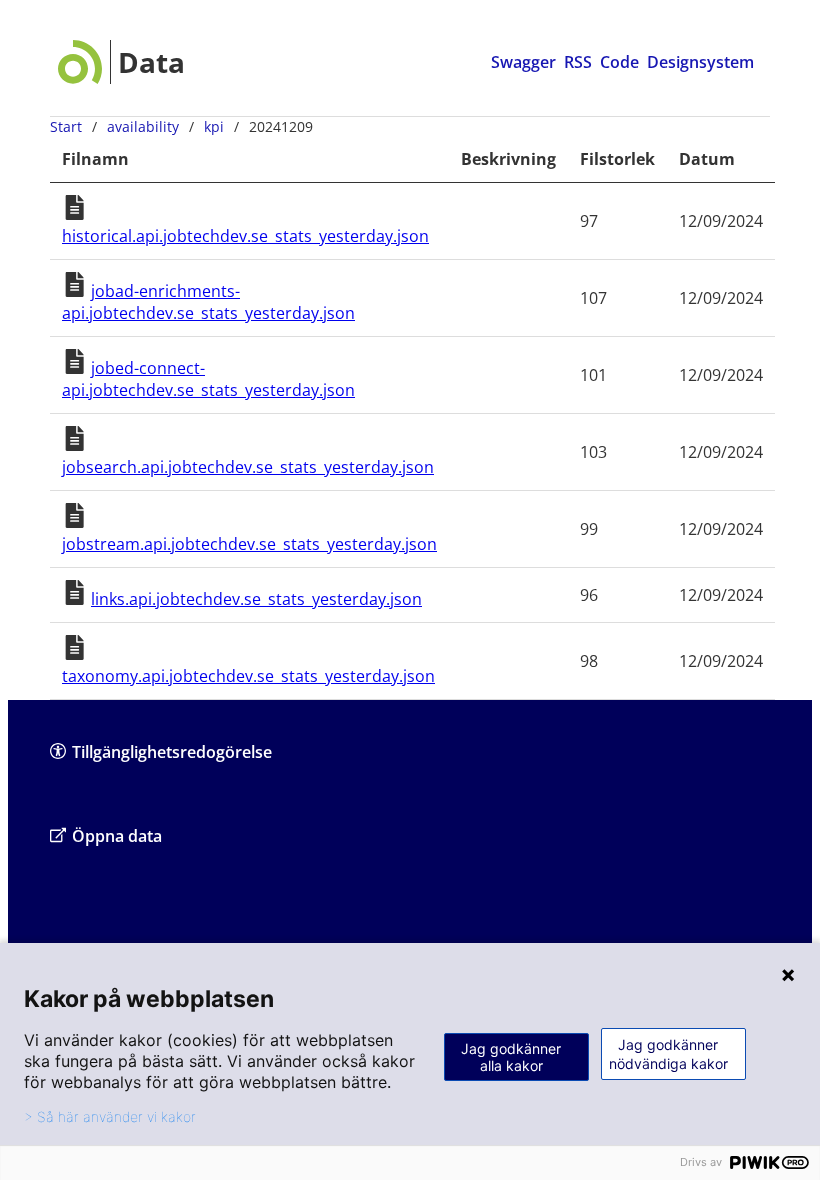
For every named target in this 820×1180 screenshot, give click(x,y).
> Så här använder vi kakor (110, 1117)
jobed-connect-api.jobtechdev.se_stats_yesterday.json (208, 379)
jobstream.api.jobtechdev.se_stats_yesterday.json (249, 544)
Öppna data (117, 836)
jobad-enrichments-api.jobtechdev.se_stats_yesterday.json (208, 302)
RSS (578, 62)
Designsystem (700, 62)
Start (66, 126)
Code (619, 62)
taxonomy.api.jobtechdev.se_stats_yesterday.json (248, 676)
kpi (214, 126)
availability (143, 126)
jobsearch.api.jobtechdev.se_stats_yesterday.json (248, 467)
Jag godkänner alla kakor (511, 1057)
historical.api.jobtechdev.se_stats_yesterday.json (245, 236)
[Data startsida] (121, 62)
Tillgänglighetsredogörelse (172, 752)
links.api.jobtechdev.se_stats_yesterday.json (256, 599)
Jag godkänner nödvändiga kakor (668, 1054)
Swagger (523, 62)
